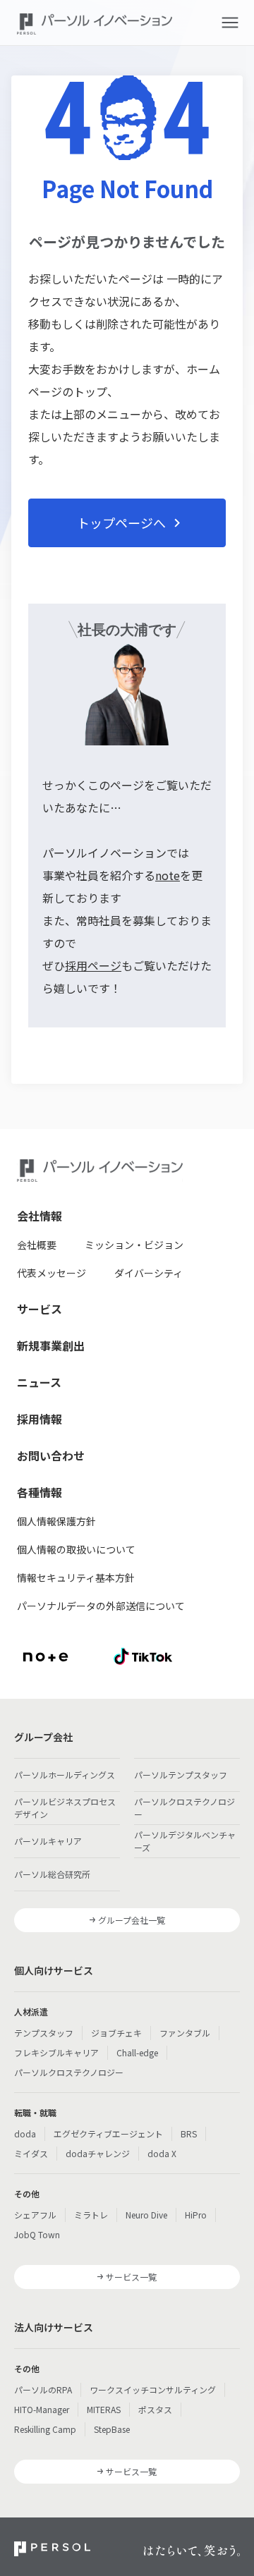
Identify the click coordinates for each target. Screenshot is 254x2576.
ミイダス (31, 2153)
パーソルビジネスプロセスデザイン (65, 1808)
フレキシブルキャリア (56, 2052)
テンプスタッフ (44, 2033)
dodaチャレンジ (98, 2153)
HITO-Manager (42, 2409)
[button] (230, 23)
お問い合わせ (51, 1455)
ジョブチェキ (116, 2033)
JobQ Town (37, 2234)
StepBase (112, 2429)
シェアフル (35, 2215)
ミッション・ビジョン (134, 1245)
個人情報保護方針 (56, 1521)
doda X (162, 2153)
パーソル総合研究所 (52, 1874)
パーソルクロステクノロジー (185, 1808)
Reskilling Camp (45, 2429)
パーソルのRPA (43, 2389)
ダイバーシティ (149, 1273)
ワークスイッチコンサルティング (153, 2389)
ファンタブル (185, 2033)
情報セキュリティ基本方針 (76, 1577)
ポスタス (155, 2409)
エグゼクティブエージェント (108, 2134)
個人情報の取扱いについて (76, 1549)
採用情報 (40, 1419)
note (168, 875)
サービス (40, 1309)
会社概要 (37, 1245)
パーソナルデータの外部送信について (101, 1606)
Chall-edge (137, 2052)
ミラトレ (91, 2215)
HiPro (196, 2215)
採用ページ (93, 965)
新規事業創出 (51, 1345)
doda (25, 2134)
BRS (189, 2134)
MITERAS (104, 2409)
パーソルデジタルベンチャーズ (185, 1841)
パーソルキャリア (48, 1841)
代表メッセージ (52, 1273)
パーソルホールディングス (65, 1775)
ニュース (39, 1382)
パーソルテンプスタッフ (181, 1775)
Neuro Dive (146, 2215)
